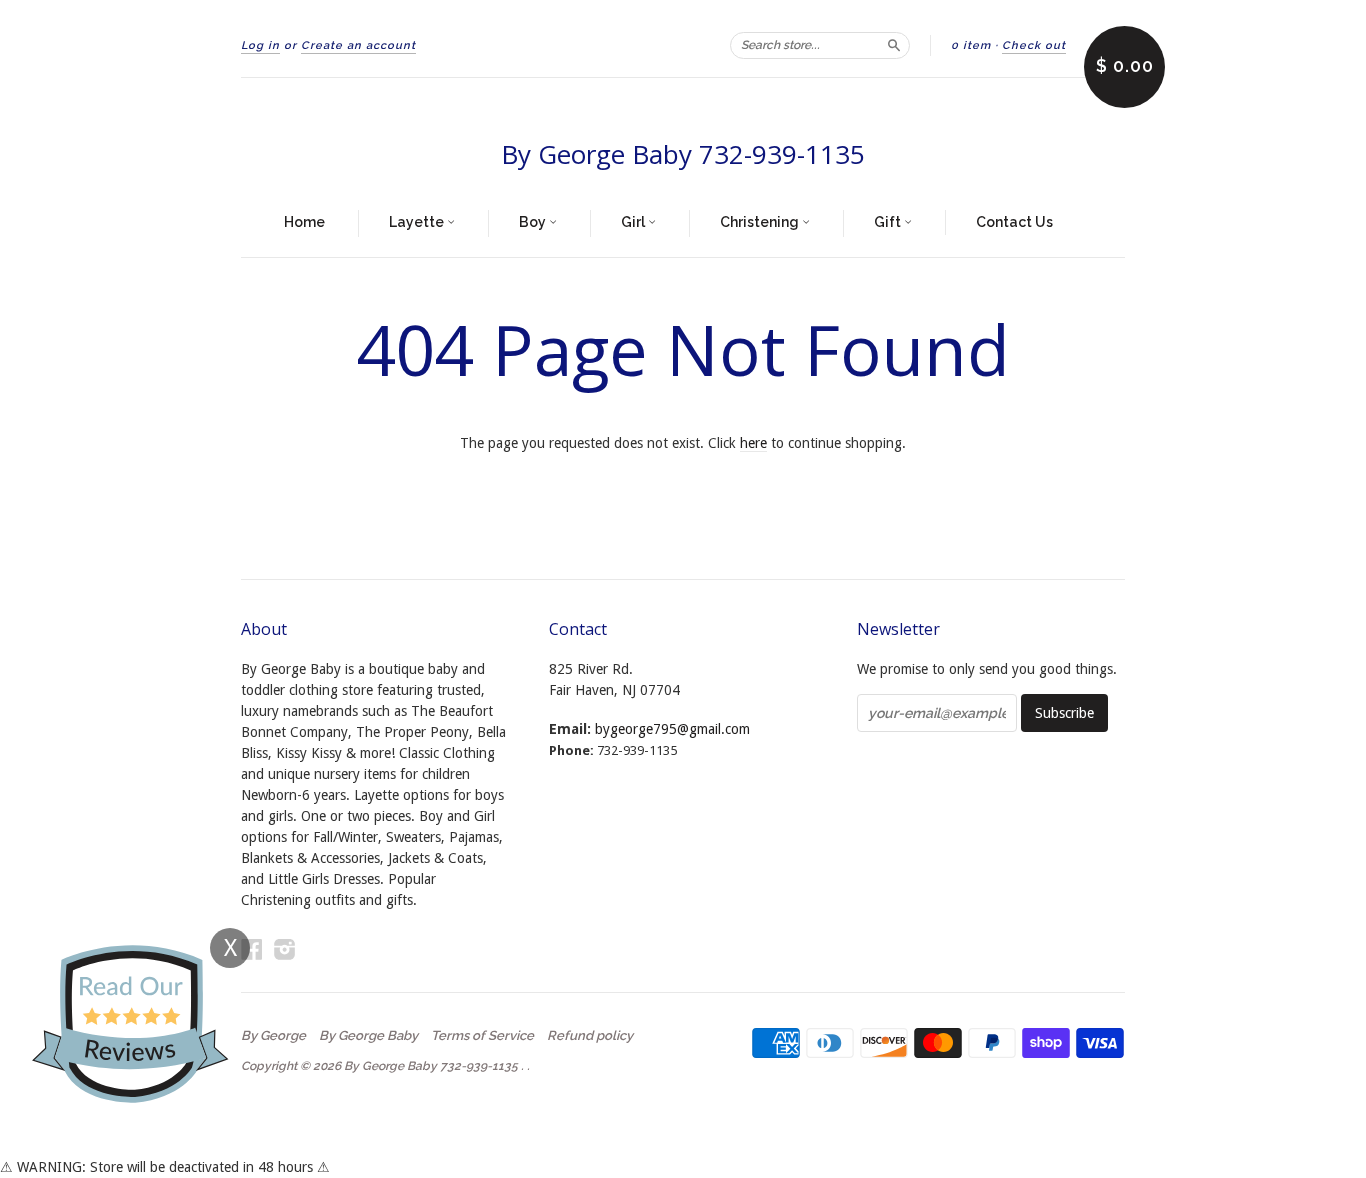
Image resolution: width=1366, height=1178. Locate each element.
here (753, 443)
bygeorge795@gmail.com (672, 729)
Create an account (358, 45)
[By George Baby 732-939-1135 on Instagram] (285, 949)
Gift (889, 222)
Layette (418, 222)
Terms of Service (482, 1036)
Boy (534, 222)
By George (273, 1036)
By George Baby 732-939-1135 (683, 154)
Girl (634, 222)
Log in (260, 45)
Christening (761, 222)
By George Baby (368, 1036)
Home (304, 222)
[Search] (894, 45)
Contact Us (1014, 222)
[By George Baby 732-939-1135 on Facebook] (252, 949)
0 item (971, 45)
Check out (1034, 45)
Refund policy (590, 1036)
